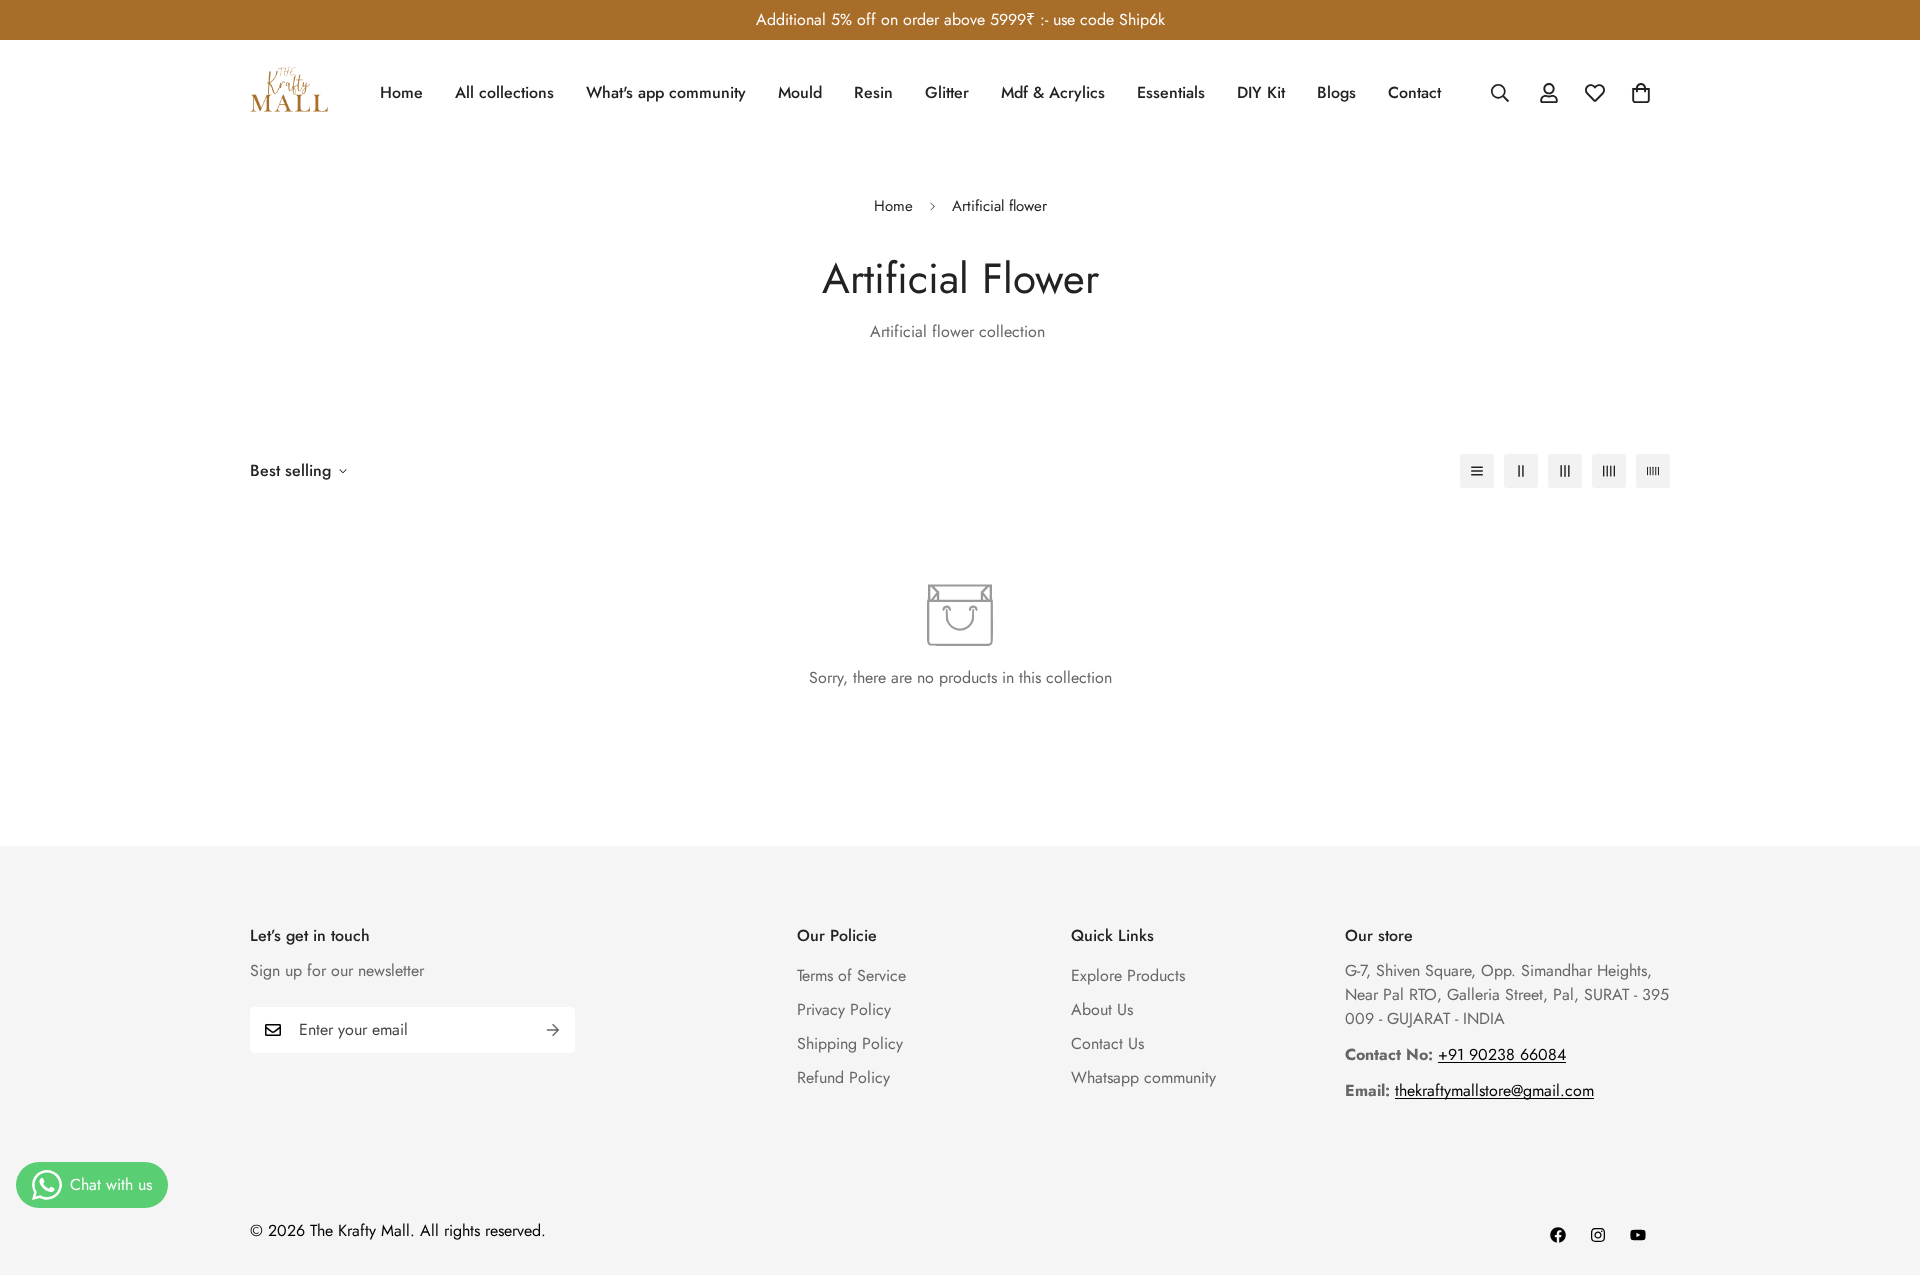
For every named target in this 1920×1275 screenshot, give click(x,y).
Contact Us (1107, 1043)
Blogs (1336, 92)
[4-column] (1609, 471)
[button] (1641, 93)
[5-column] (1653, 471)
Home (401, 92)
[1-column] (1477, 471)
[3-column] (1565, 471)
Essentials (1171, 92)
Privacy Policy (844, 1009)
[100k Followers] (1598, 1235)
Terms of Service (851, 975)
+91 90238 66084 (1502, 1054)
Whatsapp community (1143, 1077)
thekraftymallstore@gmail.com (1494, 1090)
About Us (1102, 1009)
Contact (1414, 92)
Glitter (947, 92)
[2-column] (1521, 471)
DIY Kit (1261, 92)
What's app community (666, 92)
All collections (504, 92)
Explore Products (1128, 975)
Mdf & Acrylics (1053, 92)
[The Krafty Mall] (290, 92)
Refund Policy (843, 1077)
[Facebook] (1558, 1235)
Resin (873, 92)
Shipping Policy (850, 1043)
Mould (800, 92)
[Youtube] (1638, 1235)
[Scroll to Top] (1881, 1166)
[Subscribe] (553, 1030)
